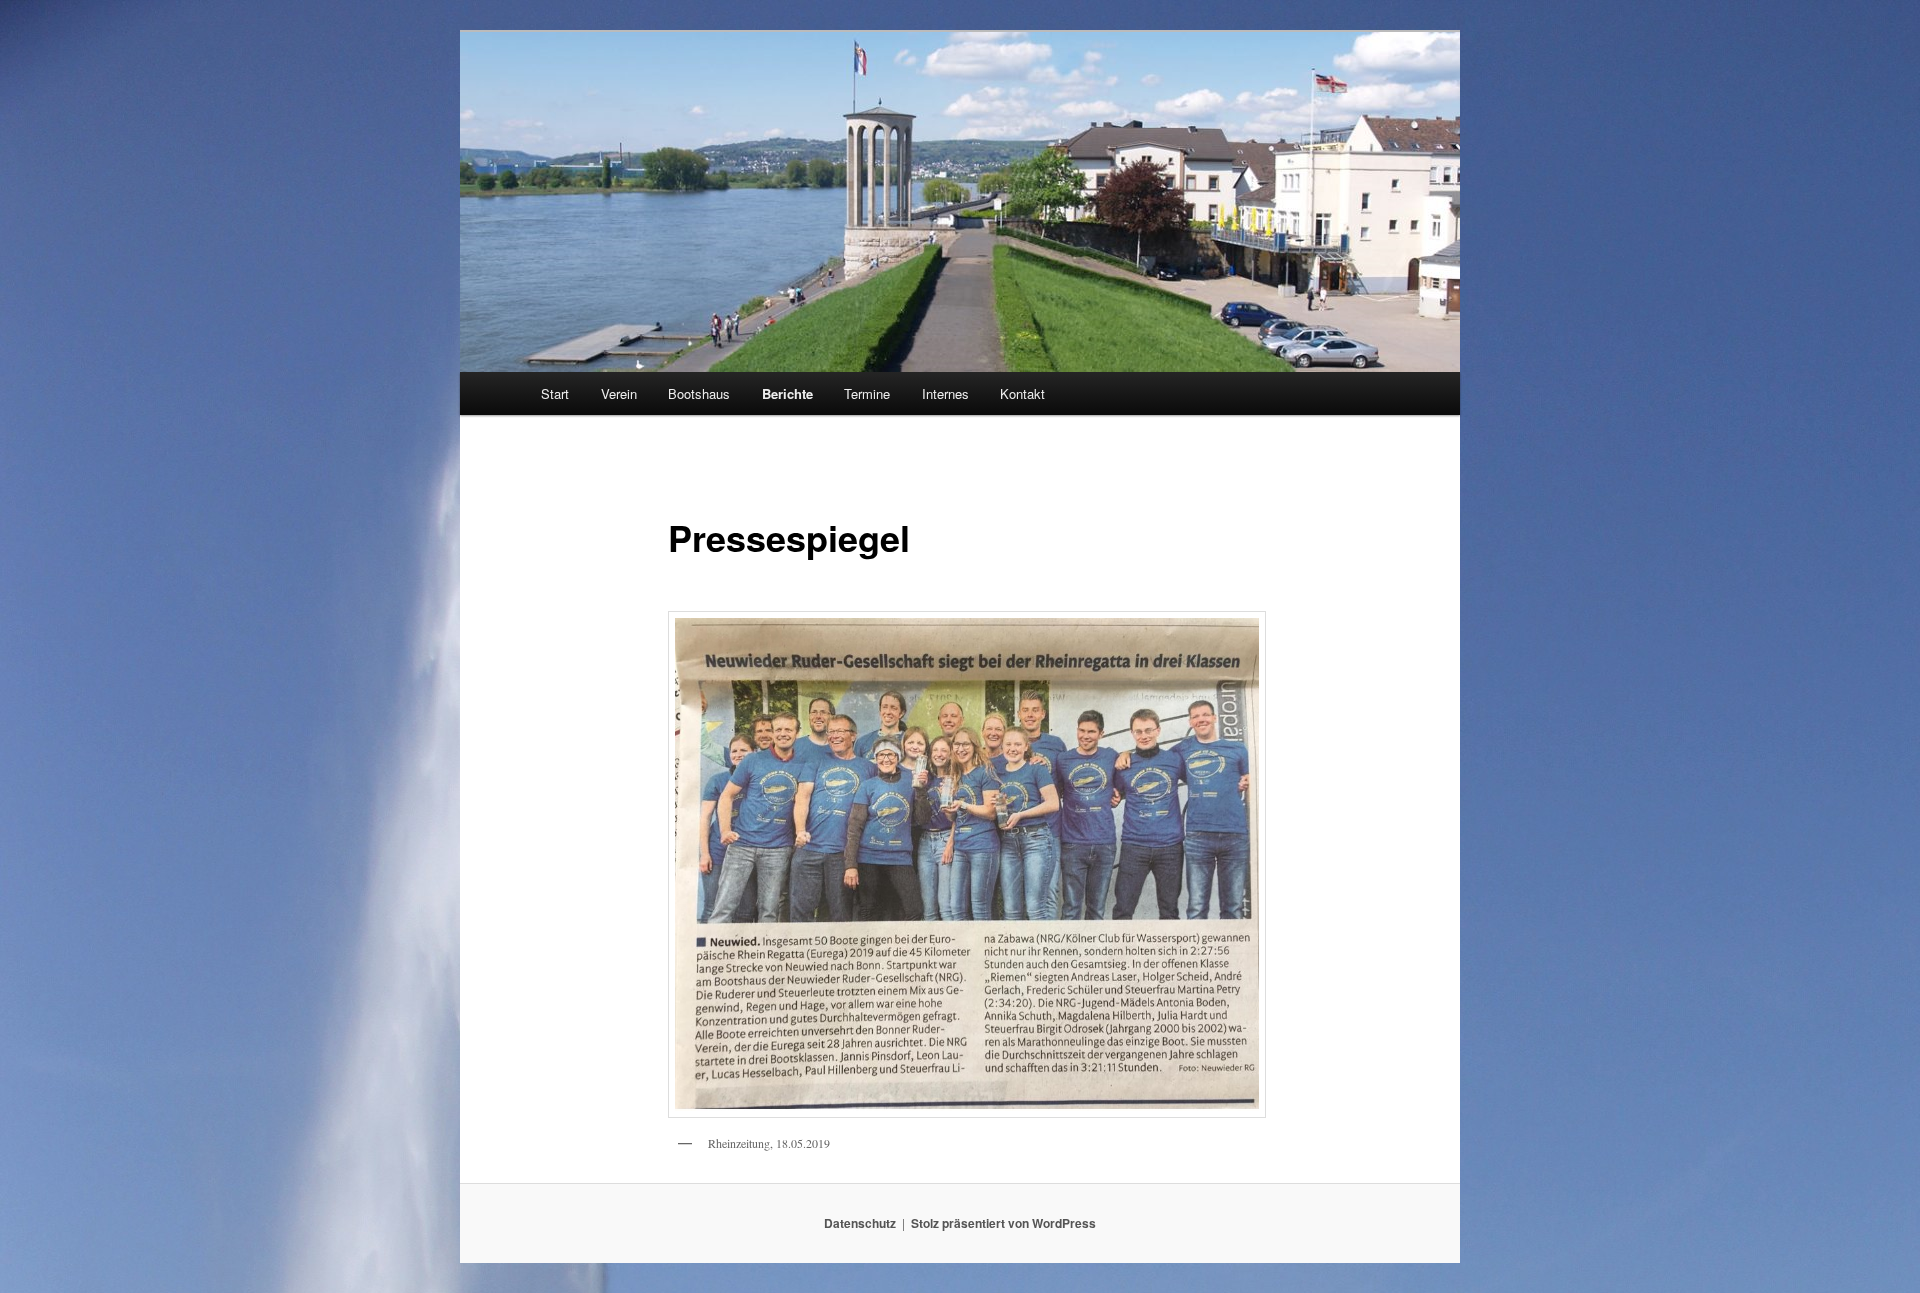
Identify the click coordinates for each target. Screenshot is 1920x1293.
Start (555, 393)
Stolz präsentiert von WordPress (1003, 1223)
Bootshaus (699, 393)
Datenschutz (860, 1223)
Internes (945, 393)
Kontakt (1022, 393)
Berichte (787, 393)
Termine (867, 393)
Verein (619, 393)
